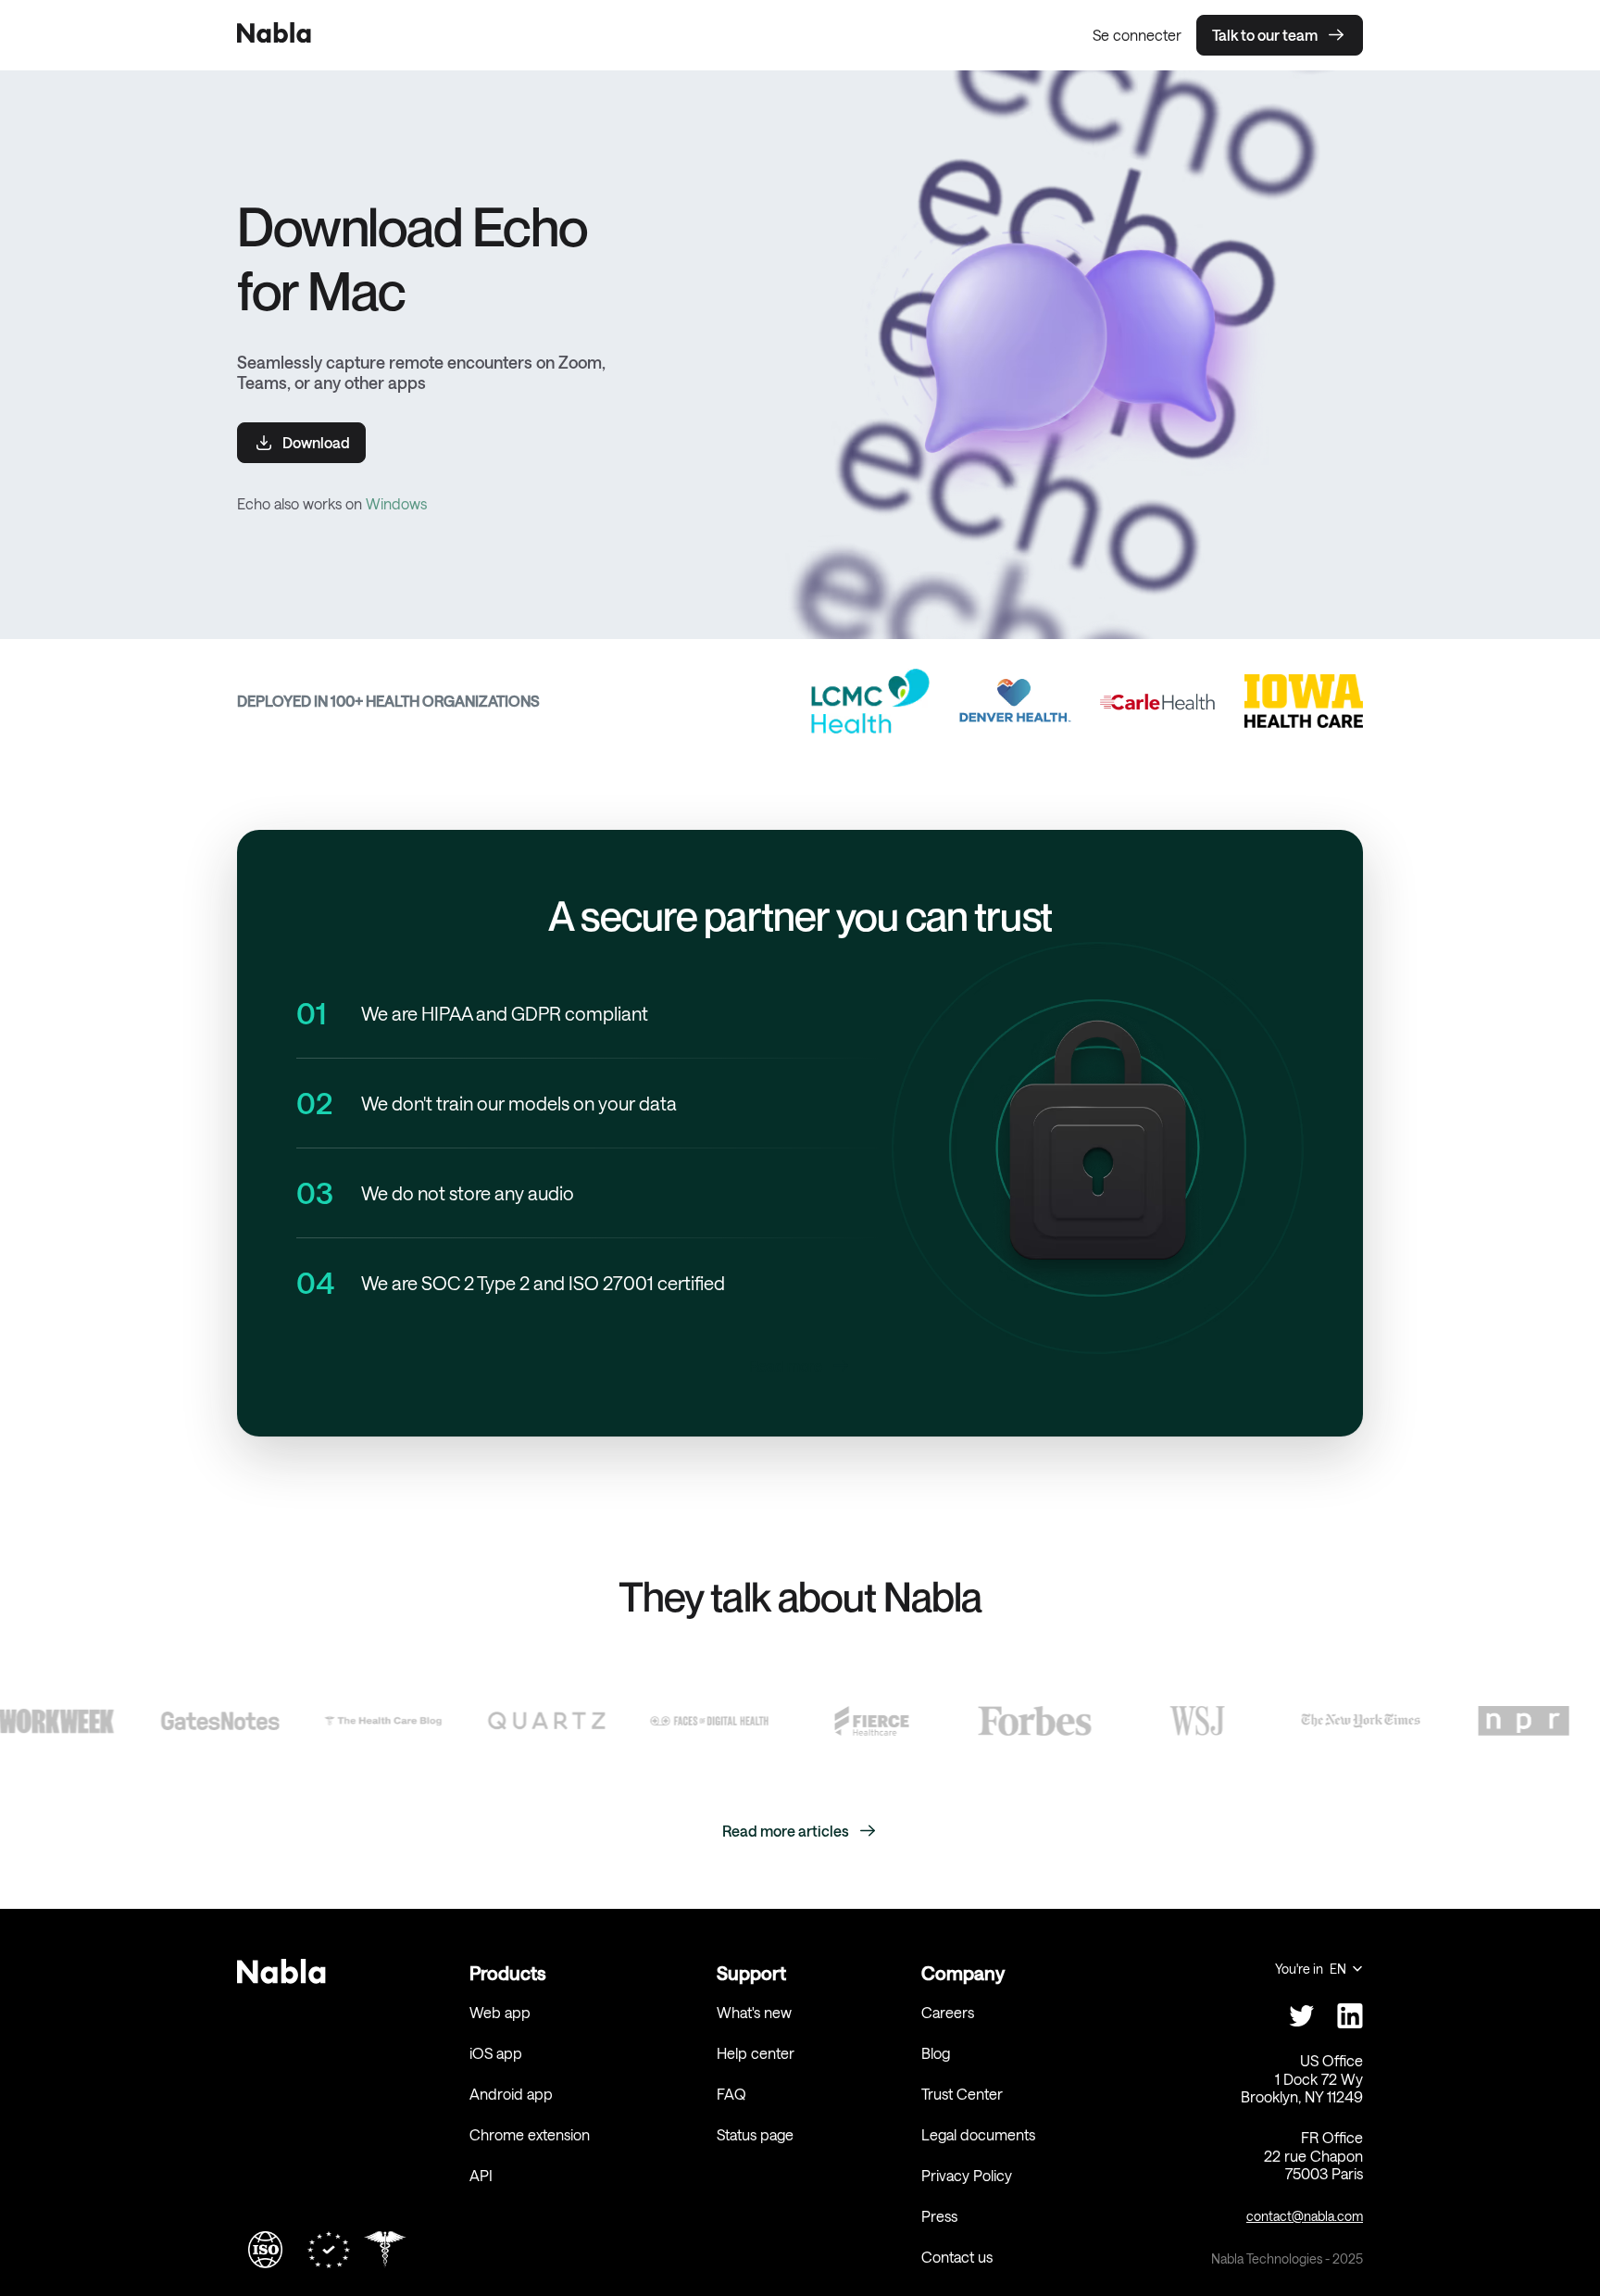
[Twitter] (1302, 2015)
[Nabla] (274, 35)
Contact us (957, 2257)
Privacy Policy (967, 2175)
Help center (756, 2053)
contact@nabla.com (1305, 2216)
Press (939, 2216)
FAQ (731, 2094)
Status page (755, 2134)
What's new (754, 2012)
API (481, 2175)
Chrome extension (530, 2134)
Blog (936, 2053)
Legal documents (978, 2134)
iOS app (496, 2053)
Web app (500, 2012)
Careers (948, 2012)
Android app (511, 2094)
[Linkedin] (1350, 2015)
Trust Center (962, 2094)
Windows (396, 503)
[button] (1319, 1969)
